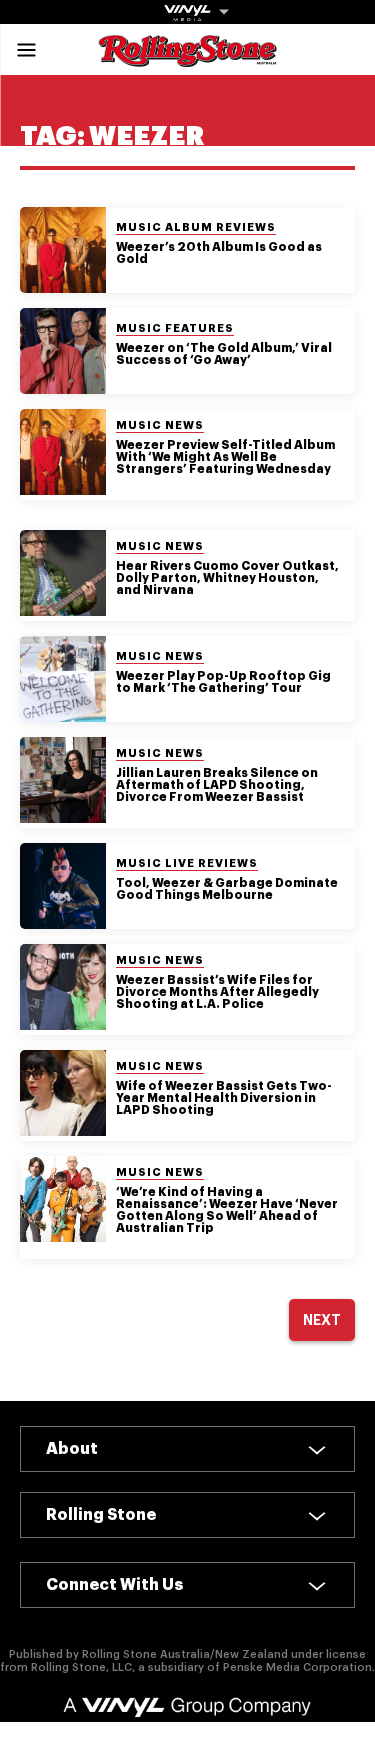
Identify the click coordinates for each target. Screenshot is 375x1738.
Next (322, 1320)
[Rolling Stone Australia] (188, 57)
